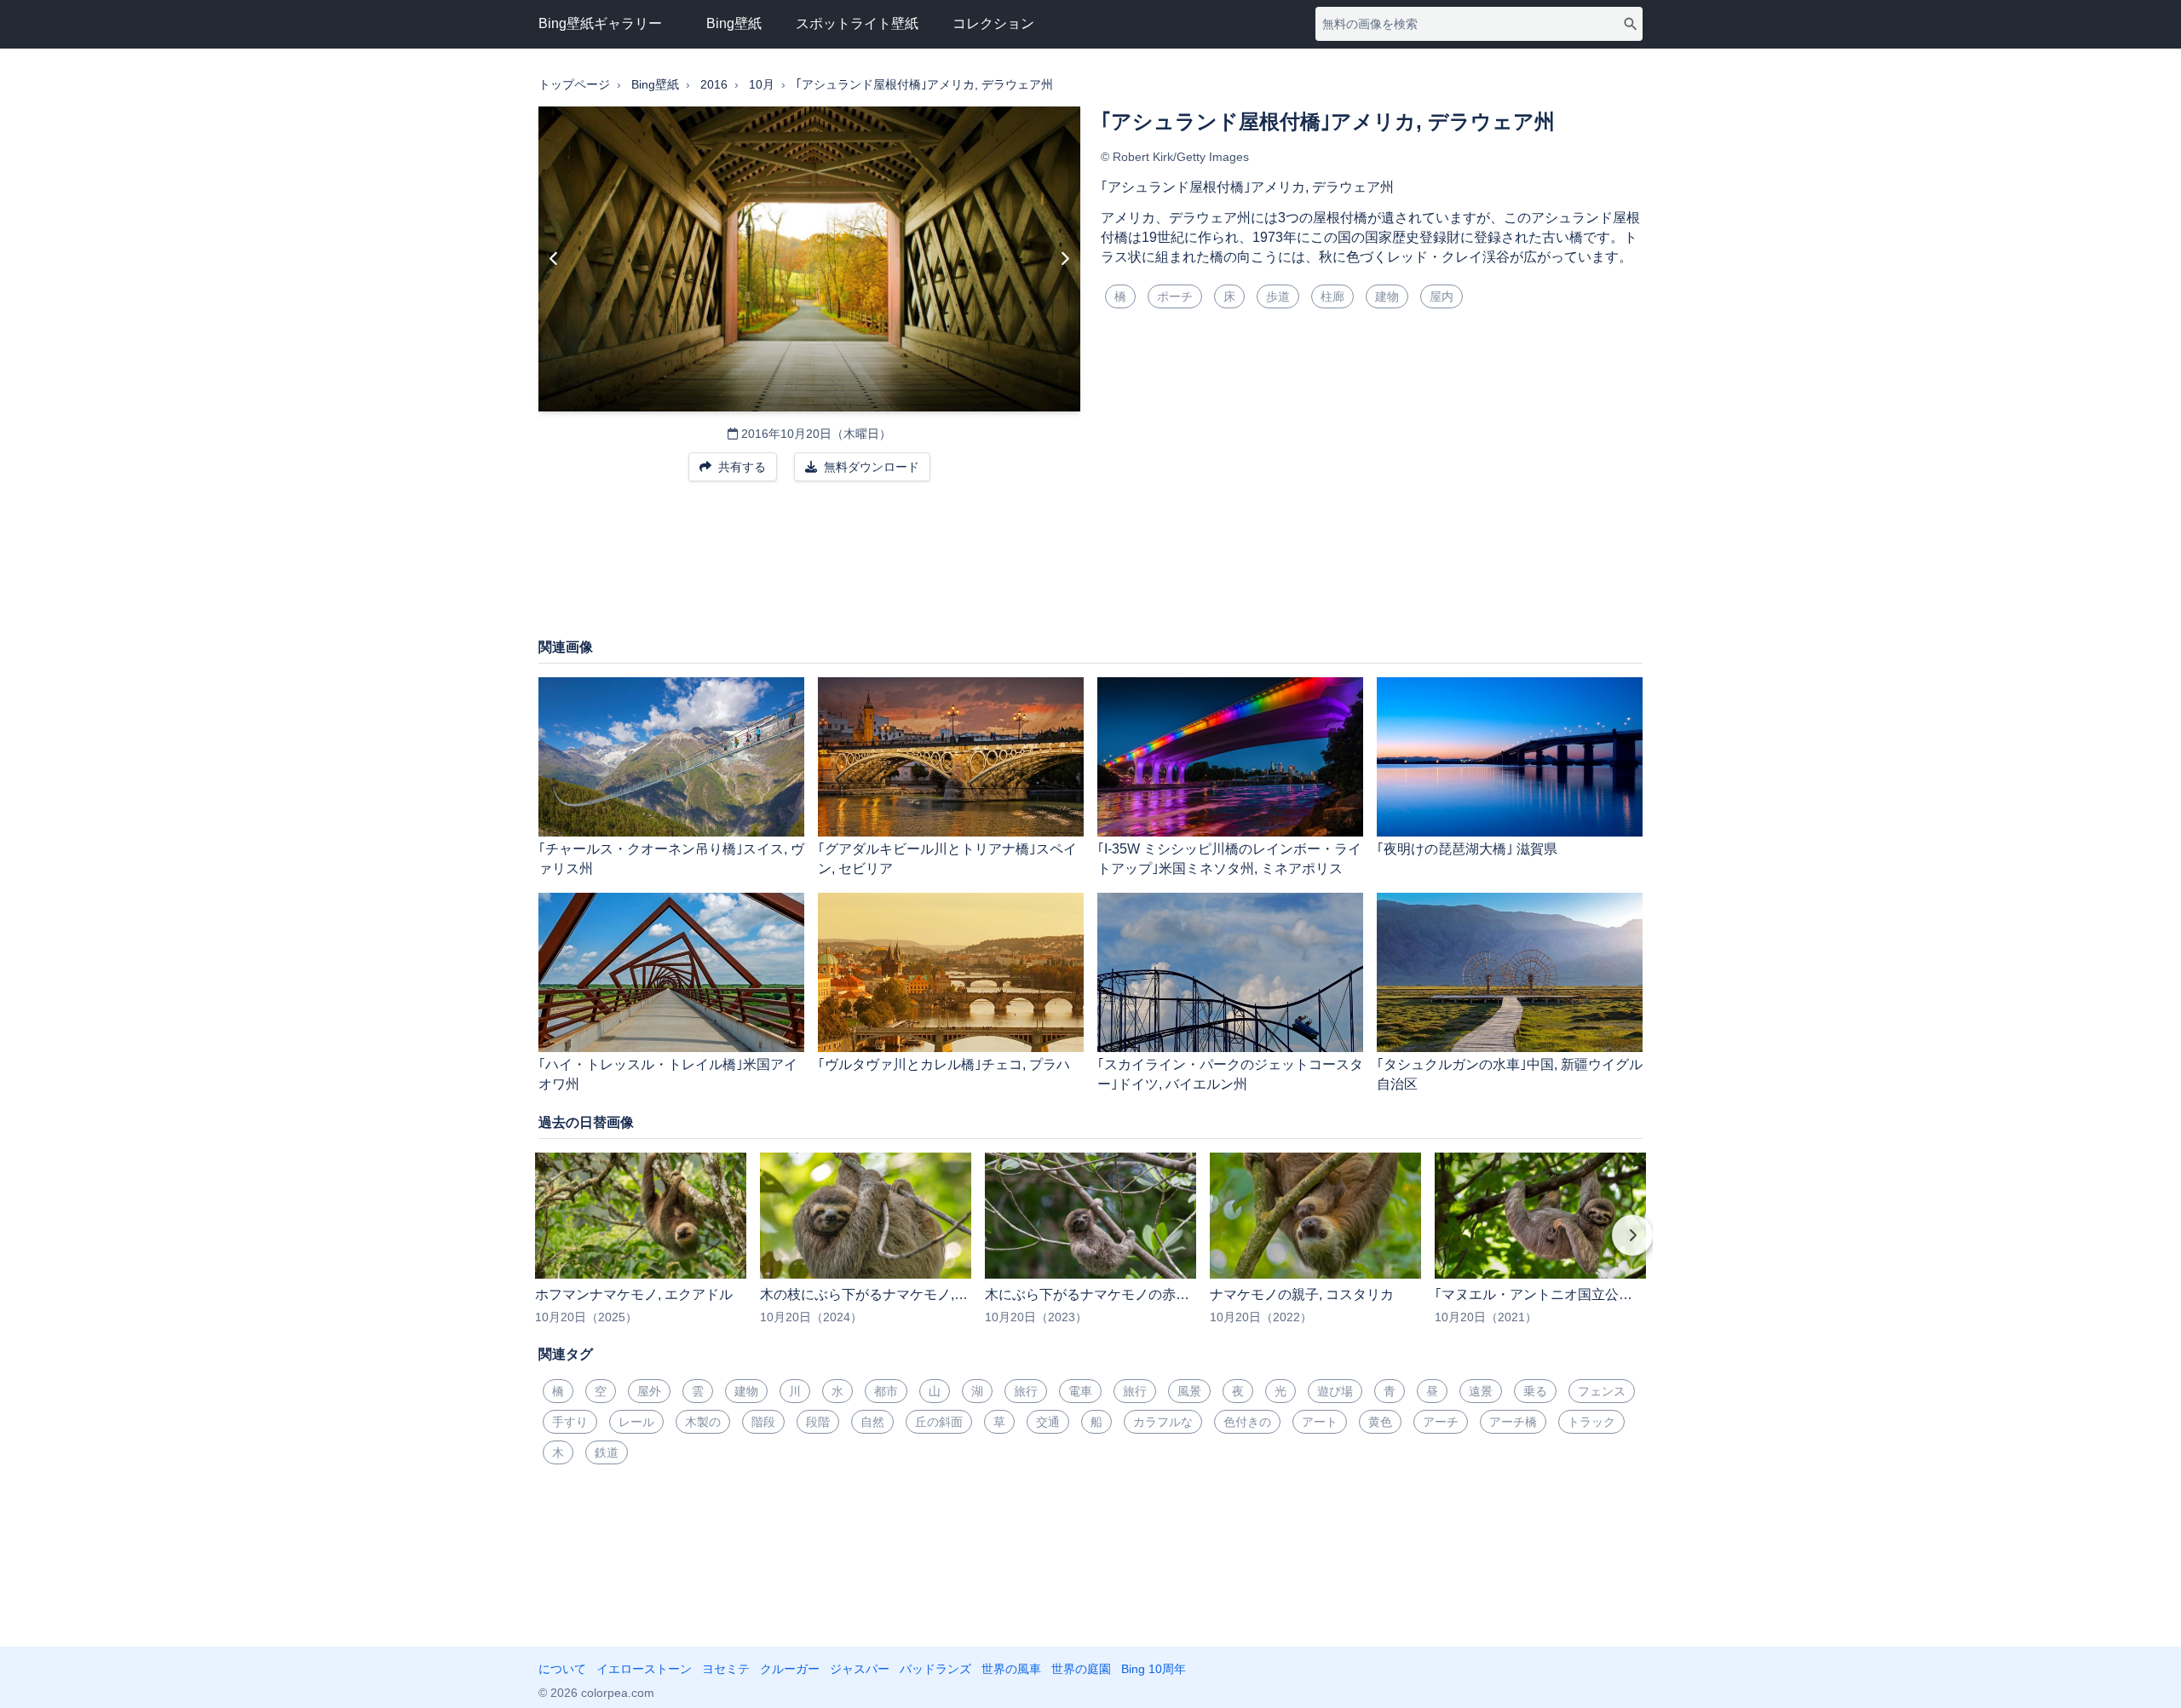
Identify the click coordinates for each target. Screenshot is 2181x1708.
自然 (872, 1422)
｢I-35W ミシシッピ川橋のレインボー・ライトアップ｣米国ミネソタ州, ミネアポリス (1229, 859)
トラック (1591, 1422)
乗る (1535, 1391)
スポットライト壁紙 (857, 23)
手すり (570, 1422)
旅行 (1026, 1391)
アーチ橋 (1513, 1422)
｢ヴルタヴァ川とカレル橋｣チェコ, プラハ (944, 1064)
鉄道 (607, 1452)
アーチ (1441, 1422)
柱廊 (1332, 296)
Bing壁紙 (734, 23)
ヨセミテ (726, 1669)
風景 (1189, 1391)
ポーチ (1175, 296)
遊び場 (1335, 1391)
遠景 (1481, 1391)
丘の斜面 (939, 1422)
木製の (703, 1422)
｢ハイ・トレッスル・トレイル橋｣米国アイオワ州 (668, 1074)
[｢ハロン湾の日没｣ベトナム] (554, 259)
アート (1320, 1422)
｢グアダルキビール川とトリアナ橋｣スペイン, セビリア (947, 859)
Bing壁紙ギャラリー (600, 23)
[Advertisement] (1090, 568)
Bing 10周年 (1154, 1669)
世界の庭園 (1081, 1669)
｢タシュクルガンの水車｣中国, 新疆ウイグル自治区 (1510, 1074)
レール (636, 1422)
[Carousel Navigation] (1090, 1247)
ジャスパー (860, 1669)
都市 (886, 1391)
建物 (1387, 296)
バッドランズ (935, 1669)
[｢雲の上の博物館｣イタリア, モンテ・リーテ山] (1065, 259)
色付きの (1247, 1422)
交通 (1048, 1422)
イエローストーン (644, 1669)
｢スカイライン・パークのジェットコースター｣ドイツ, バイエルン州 (1230, 1074)
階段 (763, 1422)
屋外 (649, 1391)
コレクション (993, 23)
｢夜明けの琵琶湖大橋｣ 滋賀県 (1467, 849)
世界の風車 (1011, 1669)
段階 (818, 1422)
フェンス (1602, 1391)
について (562, 1669)
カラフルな (1163, 1422)
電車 (1080, 1391)
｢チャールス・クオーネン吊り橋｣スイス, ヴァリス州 (671, 859)
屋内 (1442, 296)
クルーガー (790, 1669)
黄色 (1380, 1422)
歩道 (1278, 296)
